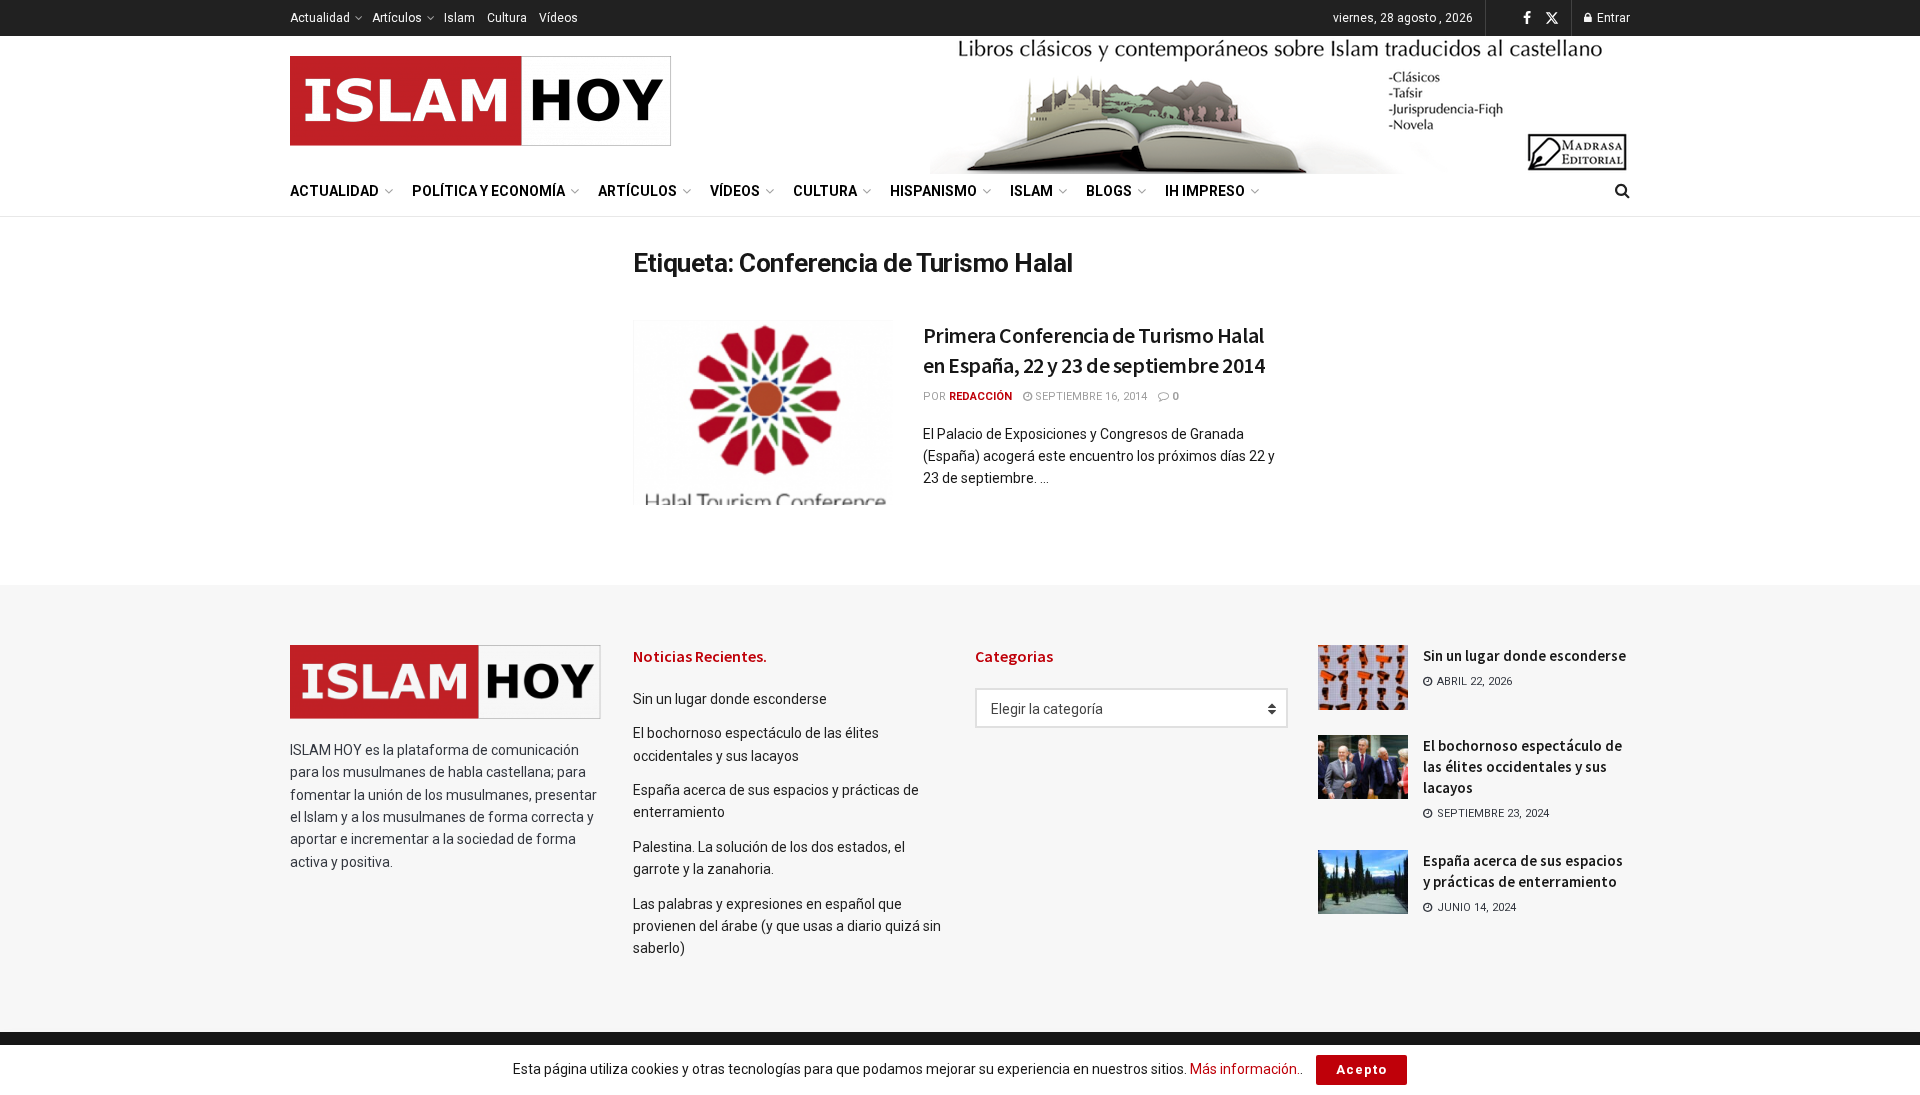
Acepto (1361, 1069)
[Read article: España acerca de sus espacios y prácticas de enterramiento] (1363, 882)
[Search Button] (1622, 191)
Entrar (1612, 18)
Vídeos (558, 18)
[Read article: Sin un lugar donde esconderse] (1363, 677)
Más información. (1245, 1069)
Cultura (507, 18)
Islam (459, 18)
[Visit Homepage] (481, 101)
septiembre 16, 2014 (1089, 396)
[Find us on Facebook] (1527, 18)
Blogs (1109, 191)
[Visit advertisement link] (1280, 101)
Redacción (980, 396)
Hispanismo (933, 191)
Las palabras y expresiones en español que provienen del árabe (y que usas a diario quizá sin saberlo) (787, 926)
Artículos (397, 18)
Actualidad (320, 18)
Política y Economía (488, 191)
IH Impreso (1205, 191)
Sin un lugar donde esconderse (730, 699)
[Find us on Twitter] (1552, 18)
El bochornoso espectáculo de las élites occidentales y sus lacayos (1522, 766)
